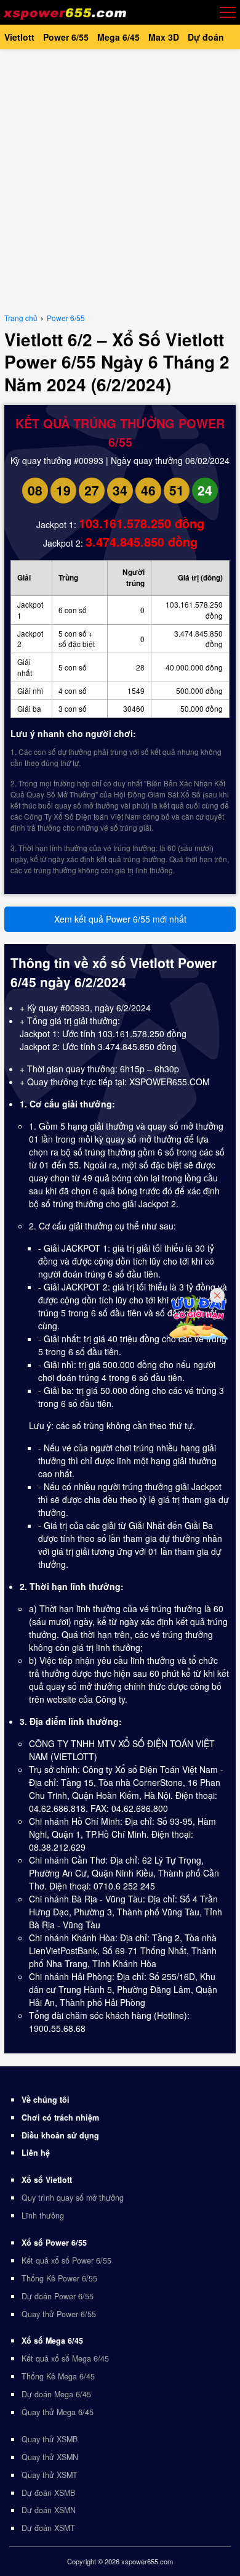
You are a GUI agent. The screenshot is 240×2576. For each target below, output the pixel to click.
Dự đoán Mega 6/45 (56, 2394)
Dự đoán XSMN (49, 2510)
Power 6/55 (66, 37)
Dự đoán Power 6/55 (58, 2296)
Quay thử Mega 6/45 (58, 2412)
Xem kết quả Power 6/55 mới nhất (120, 919)
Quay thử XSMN (50, 2457)
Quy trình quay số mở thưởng (73, 2198)
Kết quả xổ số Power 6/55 (66, 2260)
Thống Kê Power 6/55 (59, 2278)
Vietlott (19, 37)
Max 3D (164, 37)
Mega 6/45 (118, 37)
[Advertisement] (120, 179)
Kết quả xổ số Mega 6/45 (65, 2358)
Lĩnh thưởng (43, 2215)
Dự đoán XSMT (48, 2528)
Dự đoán (206, 37)
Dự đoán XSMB (48, 2493)
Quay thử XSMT (50, 2475)
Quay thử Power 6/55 (59, 2314)
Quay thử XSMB (50, 2439)
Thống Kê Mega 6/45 (58, 2376)
